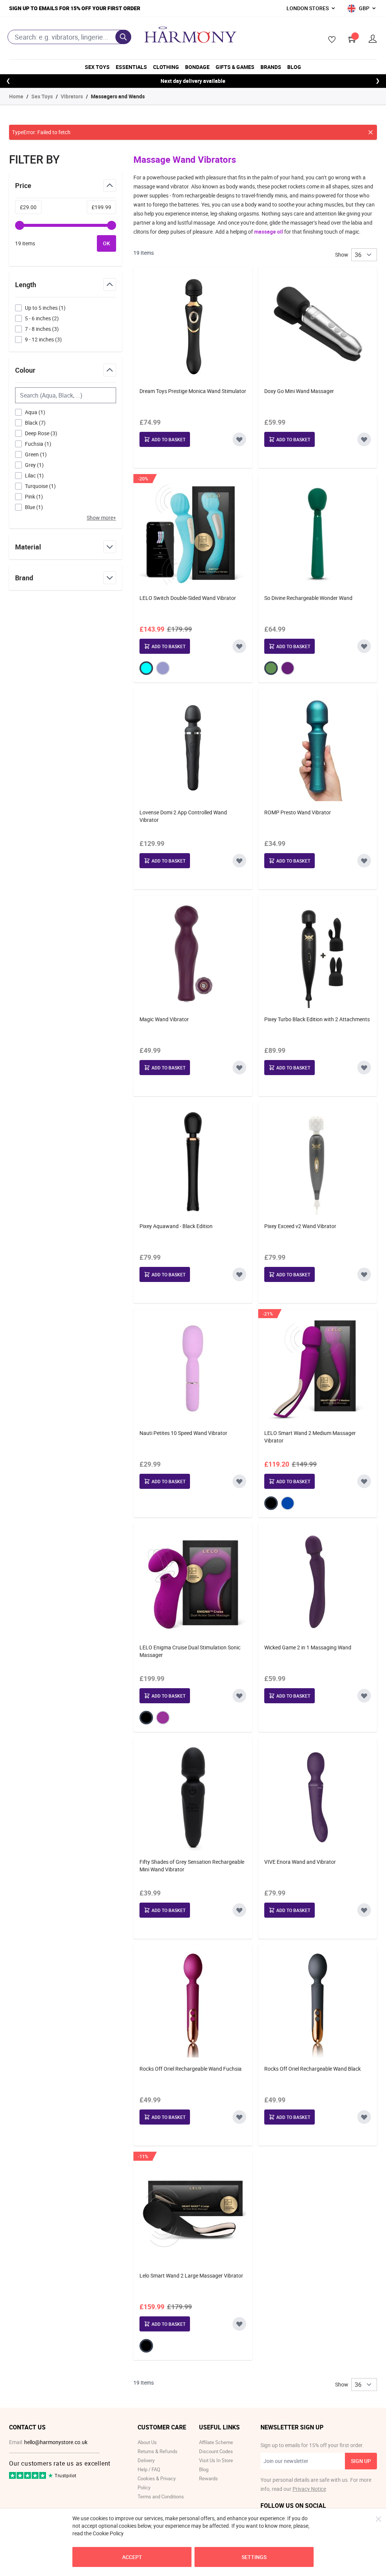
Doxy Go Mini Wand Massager (299, 391)
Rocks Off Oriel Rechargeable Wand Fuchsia (191, 2069)
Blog (294, 67)
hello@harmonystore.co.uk (56, 2442)
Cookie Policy (108, 2533)
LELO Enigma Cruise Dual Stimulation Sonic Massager (190, 1651)
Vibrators (72, 96)
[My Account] (373, 39)
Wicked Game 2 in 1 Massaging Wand (308, 1647)
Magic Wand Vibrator (164, 1019)
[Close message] (371, 132)
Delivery (146, 2460)
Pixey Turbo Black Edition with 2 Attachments (317, 1019)
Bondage (197, 67)
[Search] (123, 37)
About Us (147, 2442)
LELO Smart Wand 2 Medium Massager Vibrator (310, 1437)
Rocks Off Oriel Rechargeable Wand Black (312, 2069)
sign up (361, 2461)
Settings (254, 2557)
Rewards (208, 2478)
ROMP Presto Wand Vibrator (298, 812)
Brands (271, 67)
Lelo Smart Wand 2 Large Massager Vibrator (191, 2275)
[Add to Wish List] (239, 439)
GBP (364, 8)
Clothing (166, 67)
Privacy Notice (309, 2489)
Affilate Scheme (216, 2442)
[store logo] (190, 35)
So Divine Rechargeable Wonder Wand (308, 598)
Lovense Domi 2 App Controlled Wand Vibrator (183, 816)
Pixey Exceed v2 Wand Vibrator (300, 1226)
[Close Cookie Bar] (378, 2519)
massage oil (269, 232)
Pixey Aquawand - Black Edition (176, 1226)
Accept (132, 2557)
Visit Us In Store (216, 2460)
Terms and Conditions (161, 2496)
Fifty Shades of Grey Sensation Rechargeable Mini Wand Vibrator (192, 1865)
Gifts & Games (235, 67)
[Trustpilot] (28, 2477)
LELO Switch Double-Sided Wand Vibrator (188, 598)
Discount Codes (216, 2451)
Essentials (131, 67)
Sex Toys (97, 67)
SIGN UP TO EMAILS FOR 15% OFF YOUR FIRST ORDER (75, 8)
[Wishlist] (329, 40)
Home (16, 96)
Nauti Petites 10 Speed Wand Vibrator (183, 1433)
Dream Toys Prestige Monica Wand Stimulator (193, 391)
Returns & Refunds (158, 2451)
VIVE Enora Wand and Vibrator (300, 1862)
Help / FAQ (149, 2469)
